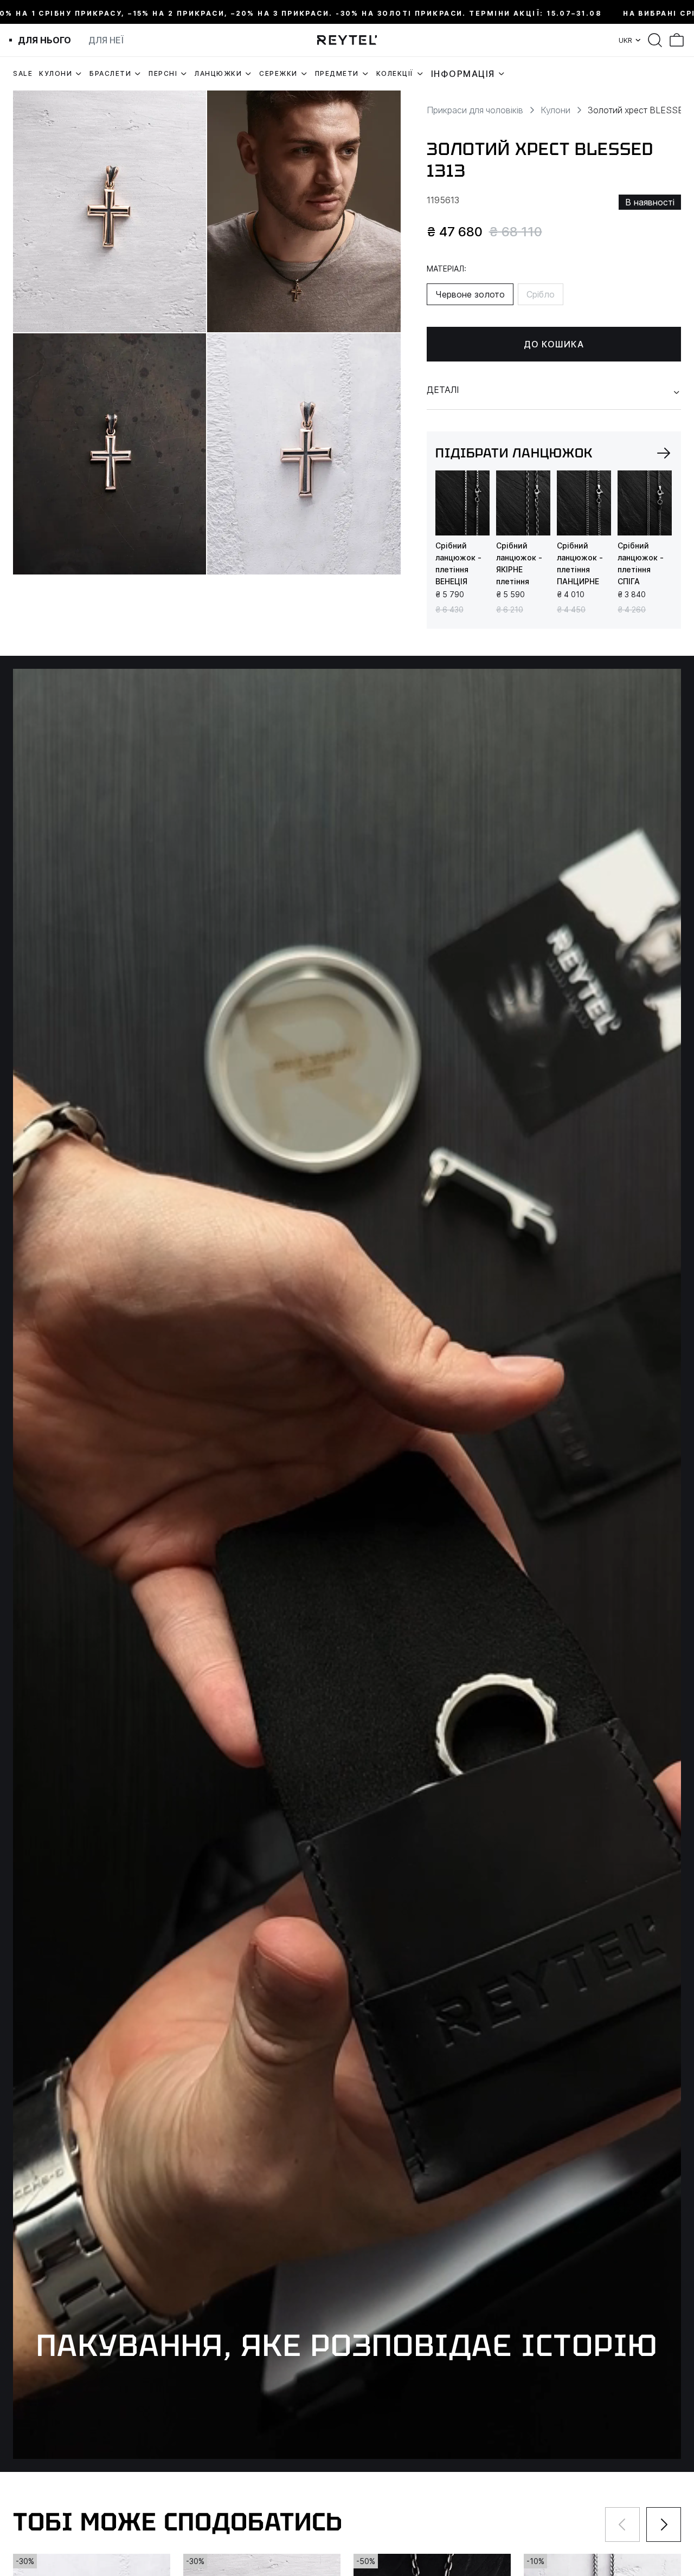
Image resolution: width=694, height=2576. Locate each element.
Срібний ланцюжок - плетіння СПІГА (641, 563)
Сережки (278, 73)
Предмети (337, 73)
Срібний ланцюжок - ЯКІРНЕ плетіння (519, 563)
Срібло (541, 294)
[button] (664, 453)
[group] (462, 503)
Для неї (106, 40)
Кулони (56, 73)
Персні (163, 73)
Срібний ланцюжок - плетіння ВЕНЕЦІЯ (458, 563)
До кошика (554, 344)
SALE (23, 73)
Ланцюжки (218, 73)
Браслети (110, 73)
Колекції (395, 73)
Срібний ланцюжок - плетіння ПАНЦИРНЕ (580, 563)
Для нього (44, 40)
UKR (625, 40)
